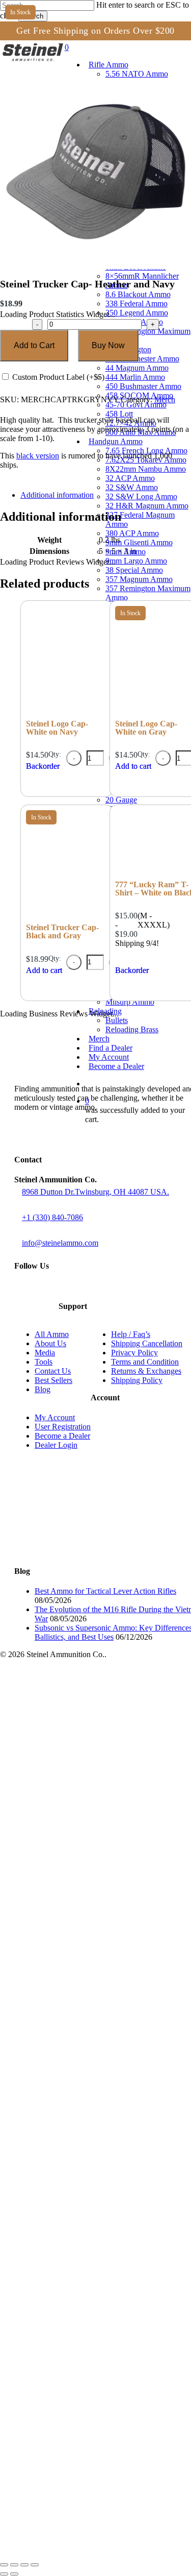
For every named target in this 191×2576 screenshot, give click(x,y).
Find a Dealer (45, 2526)
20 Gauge (59, 2333)
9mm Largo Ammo (74, 2113)
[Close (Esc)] (35, 2565)
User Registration (63, 1427)
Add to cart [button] (44, 970)
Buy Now (108, 345)
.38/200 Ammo (67, 2149)
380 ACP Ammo (70, 2085)
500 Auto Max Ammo (78, 1993)
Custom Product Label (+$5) (57, 377)
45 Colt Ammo (66, 2241)
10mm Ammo (64, 2168)
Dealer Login (56, 1445)
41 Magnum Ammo (75, 2186)
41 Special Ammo (73, 2177)
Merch (165, 399)
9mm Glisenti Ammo (77, 2094)
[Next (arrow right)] (14, 2574)
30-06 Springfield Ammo (84, 1791)
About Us (50, 1343)
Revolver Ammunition (79, 2444)
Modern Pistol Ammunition (88, 2425)
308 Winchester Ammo (81, 1764)
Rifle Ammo (41, 1672)
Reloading (39, 2489)
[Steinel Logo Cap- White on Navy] (67, 712)
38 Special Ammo (73, 1892)
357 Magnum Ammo (77, 2131)
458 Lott (55, 1975)
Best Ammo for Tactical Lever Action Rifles (105, 1591)
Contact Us (53, 1371)
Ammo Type (42, 2352)
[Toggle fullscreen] (14, 2565)
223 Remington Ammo (81, 1690)
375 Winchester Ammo (81, 1920)
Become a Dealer (62, 1436)
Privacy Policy (134, 1353)
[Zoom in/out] (4, 2565)
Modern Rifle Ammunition (86, 2434)
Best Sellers (53, 1380)
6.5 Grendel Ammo (74, 1699)
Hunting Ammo (67, 2370)
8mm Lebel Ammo (73, 1846)
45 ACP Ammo (67, 2223)
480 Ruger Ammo (72, 2287)
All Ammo (52, 1334)
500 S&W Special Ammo (85, 2306)
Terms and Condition (145, 1362)
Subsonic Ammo (70, 2462)
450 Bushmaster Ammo (83, 1947)
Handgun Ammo (50, 2002)
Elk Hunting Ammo (95, 2398)
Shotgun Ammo (48, 2324)
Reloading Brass (71, 2508)
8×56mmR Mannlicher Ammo (93, 1855)
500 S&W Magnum (75, 2315)
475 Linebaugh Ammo (80, 2278)
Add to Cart (34, 345)
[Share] (24, 2565)
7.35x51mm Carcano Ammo (91, 1727)
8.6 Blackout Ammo (76, 1865)
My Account (55, 1417)
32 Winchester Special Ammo (94, 1837)
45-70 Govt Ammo (73, 1966)
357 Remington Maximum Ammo (100, 1901)
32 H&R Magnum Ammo (85, 2067)
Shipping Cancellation (147, 1343)
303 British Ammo (73, 1819)
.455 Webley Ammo (76, 2260)
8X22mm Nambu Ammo (84, 2030)
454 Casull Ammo (73, 2251)
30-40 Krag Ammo (73, 1773)
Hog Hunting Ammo (97, 2416)
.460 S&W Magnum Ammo (88, 2269)
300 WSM (59, 1800)
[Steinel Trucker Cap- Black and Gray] (67, 916)
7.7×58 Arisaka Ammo (80, 1828)
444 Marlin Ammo (72, 1938)
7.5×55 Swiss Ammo (78, 1782)
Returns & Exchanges (146, 1371)
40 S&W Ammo (68, 2159)
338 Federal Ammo (75, 1874)
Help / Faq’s (131, 1334)
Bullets (53, 2499)
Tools (44, 1362)
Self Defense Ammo (77, 2453)
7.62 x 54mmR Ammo (79, 1809)
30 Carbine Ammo (73, 1736)
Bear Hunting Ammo (98, 2388)
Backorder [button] (43, 766)
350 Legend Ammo (75, 1883)
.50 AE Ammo (65, 2296)
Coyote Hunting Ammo (102, 2407)
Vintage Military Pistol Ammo (92, 2471)
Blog (43, 1389)
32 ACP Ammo (67, 2039)
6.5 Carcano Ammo (75, 1718)
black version (38, 456)
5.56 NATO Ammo (73, 1681)
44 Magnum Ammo (75, 1929)
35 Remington (66, 1911)
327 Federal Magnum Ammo (92, 2076)
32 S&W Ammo (68, 2048)
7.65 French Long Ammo (85, 2012)
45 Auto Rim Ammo (75, 2232)
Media (45, 1353)
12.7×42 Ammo (68, 1984)
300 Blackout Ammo (77, 1745)
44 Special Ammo (73, 2195)
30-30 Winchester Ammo (85, 1754)
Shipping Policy (137, 1380)
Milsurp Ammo (66, 2480)
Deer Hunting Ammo (98, 2379)
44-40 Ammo (64, 2205)
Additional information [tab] (57, 495)
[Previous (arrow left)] (4, 2574)
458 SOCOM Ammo (76, 1957)
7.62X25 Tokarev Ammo (84, 2021)
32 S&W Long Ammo (78, 2058)
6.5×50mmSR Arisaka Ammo (93, 1708)
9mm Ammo (62, 2104)
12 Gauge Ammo (71, 2342)
